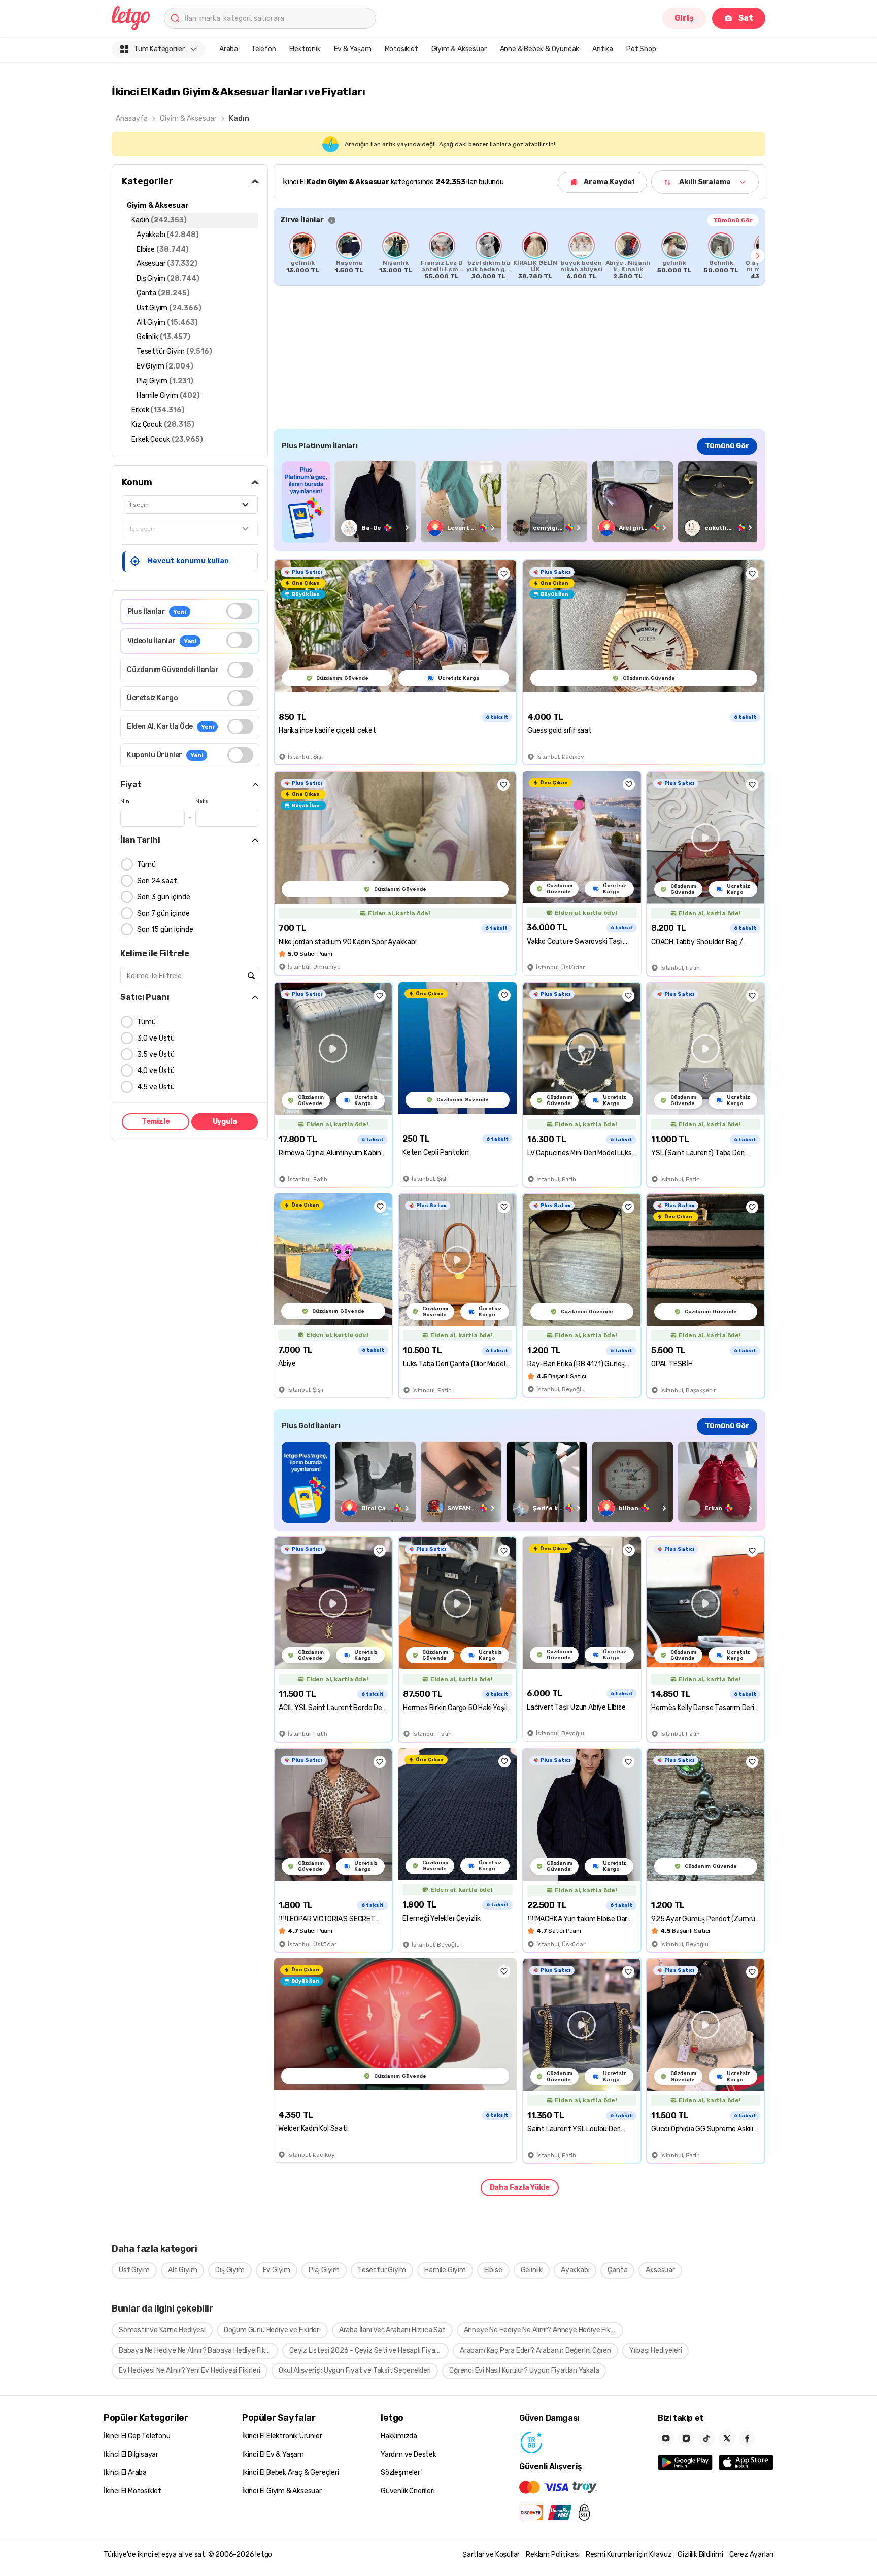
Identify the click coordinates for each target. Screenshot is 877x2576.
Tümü (146, 865)
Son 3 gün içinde (164, 897)
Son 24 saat (157, 881)
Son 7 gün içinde (163, 913)
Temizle (156, 1122)
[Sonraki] (758, 256)
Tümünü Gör (733, 220)
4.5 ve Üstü (156, 1087)
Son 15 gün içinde (165, 930)
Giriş (684, 18)
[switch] (239, 611)
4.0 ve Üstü (156, 1071)
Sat (746, 18)
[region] (519, 256)
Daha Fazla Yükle (520, 2187)
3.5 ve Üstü (156, 1055)
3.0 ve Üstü (156, 1038)
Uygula (225, 1122)
